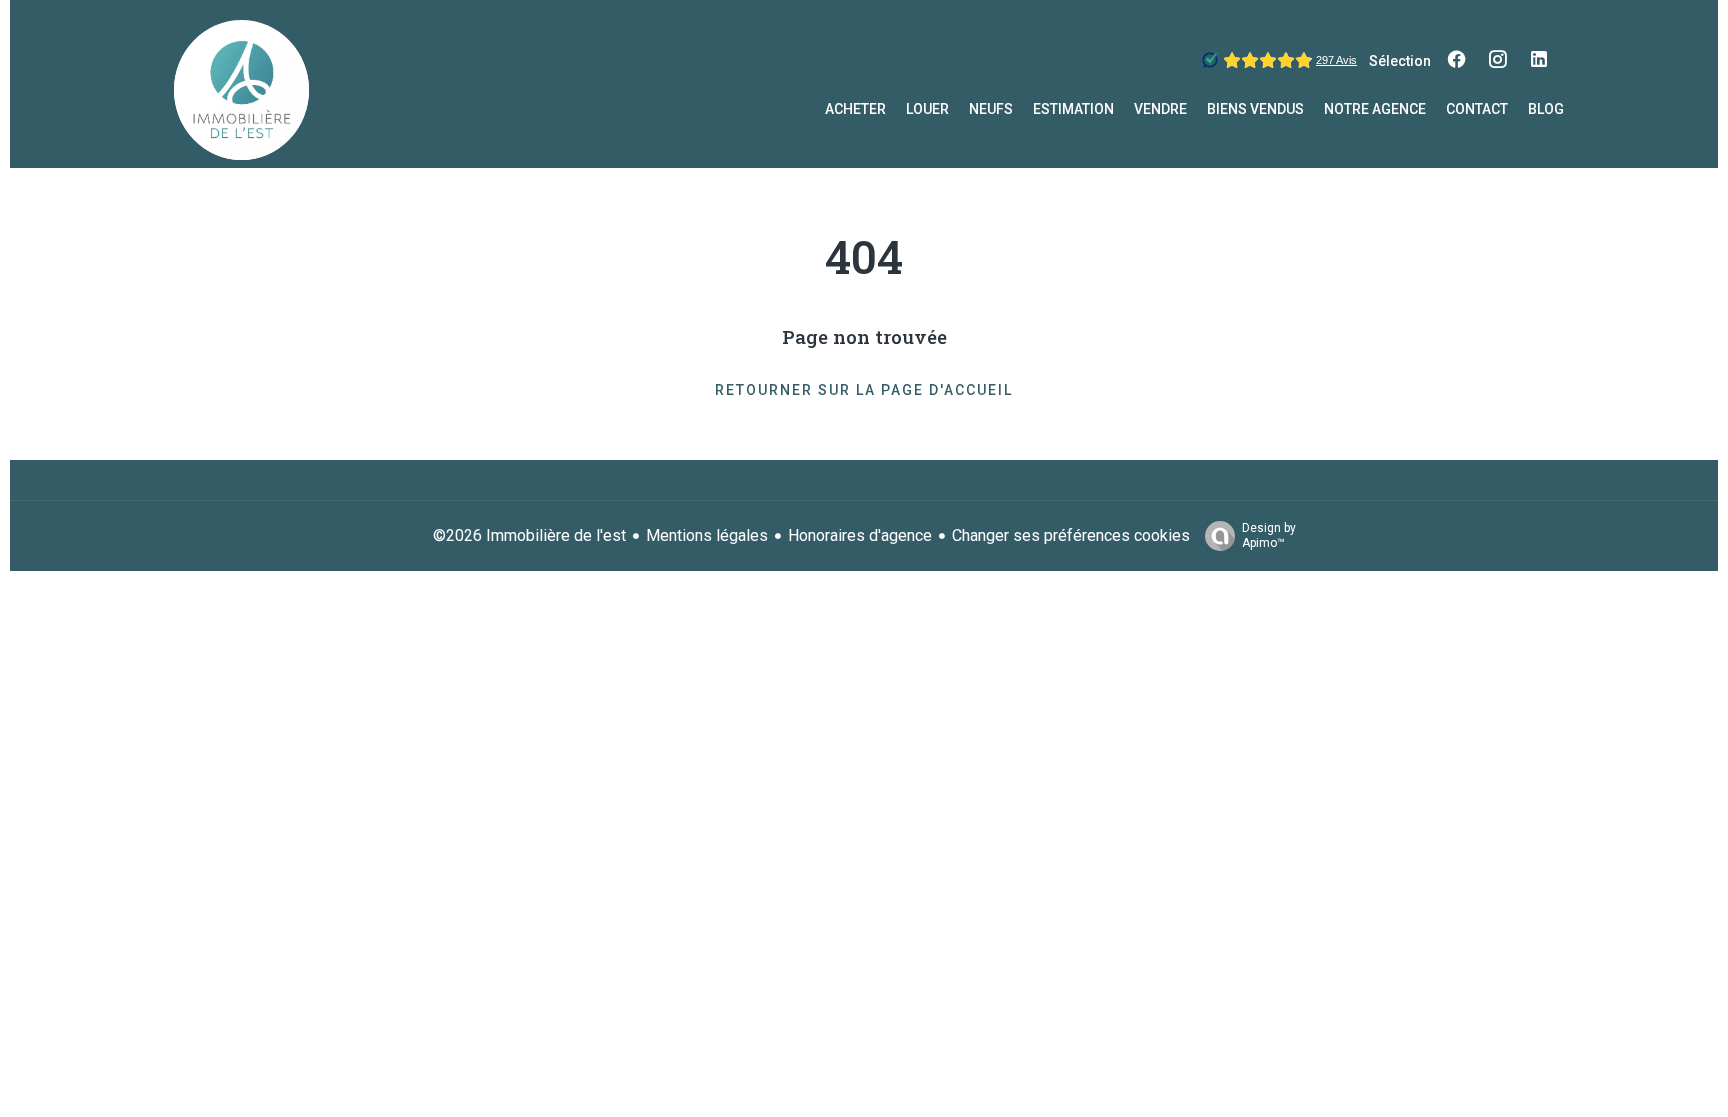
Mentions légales (707, 535)
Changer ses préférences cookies (1071, 535)
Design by (1269, 535)
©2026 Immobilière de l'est (529, 535)
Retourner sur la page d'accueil (864, 390)
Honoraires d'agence (860, 535)
